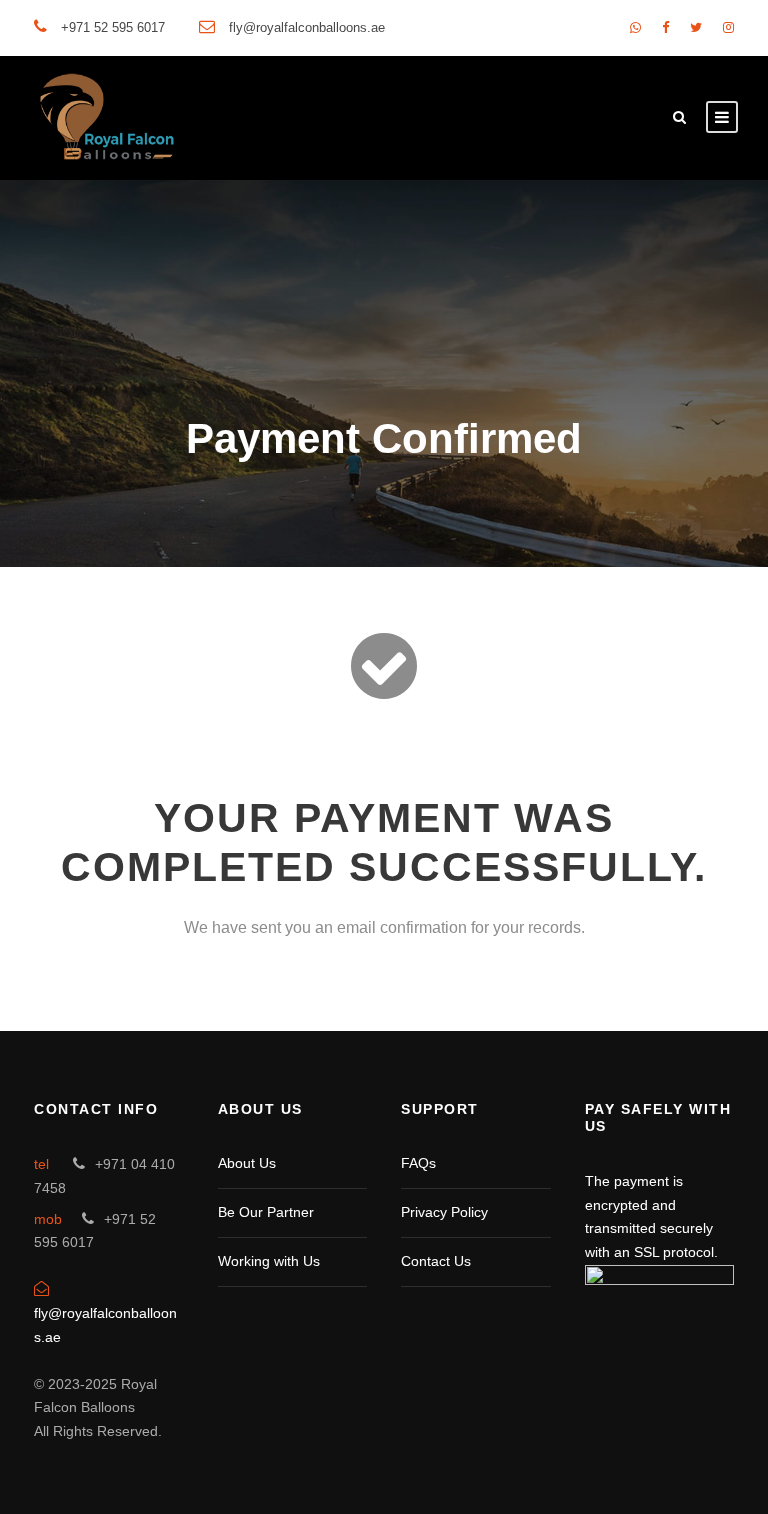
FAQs (418, 1163)
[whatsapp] (635, 27)
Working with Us (269, 1261)
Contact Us (436, 1261)
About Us (247, 1163)
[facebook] (665, 27)
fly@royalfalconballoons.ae (307, 27)
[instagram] (728, 27)
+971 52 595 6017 (113, 27)
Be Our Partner (266, 1212)
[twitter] (696, 27)
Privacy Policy (444, 1212)
